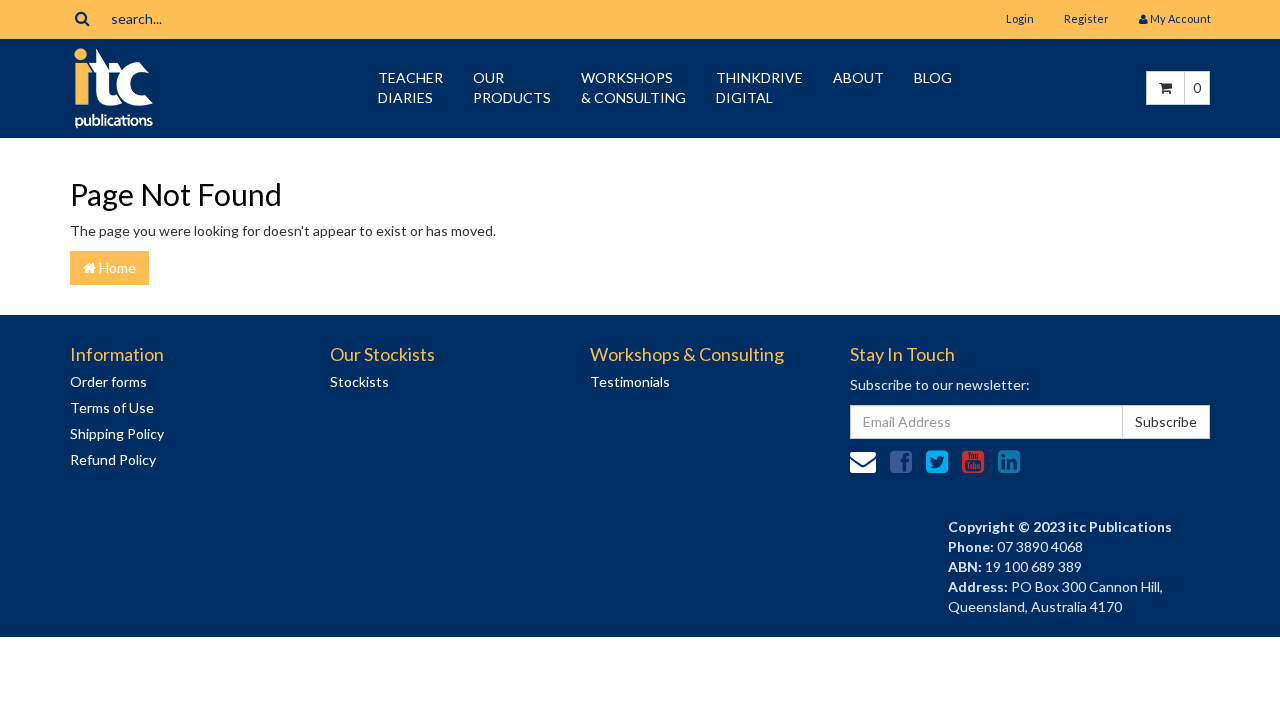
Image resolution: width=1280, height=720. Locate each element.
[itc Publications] (113, 86)
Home (116, 267)
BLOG (933, 77)
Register (1086, 18)
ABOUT (858, 77)
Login (1020, 18)
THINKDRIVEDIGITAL (759, 87)
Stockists (359, 382)
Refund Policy (113, 460)
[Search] (82, 18)
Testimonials (630, 382)
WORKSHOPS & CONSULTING (633, 87)
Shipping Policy (117, 434)
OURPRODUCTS (512, 87)
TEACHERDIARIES (410, 87)
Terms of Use (112, 408)
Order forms (108, 382)
